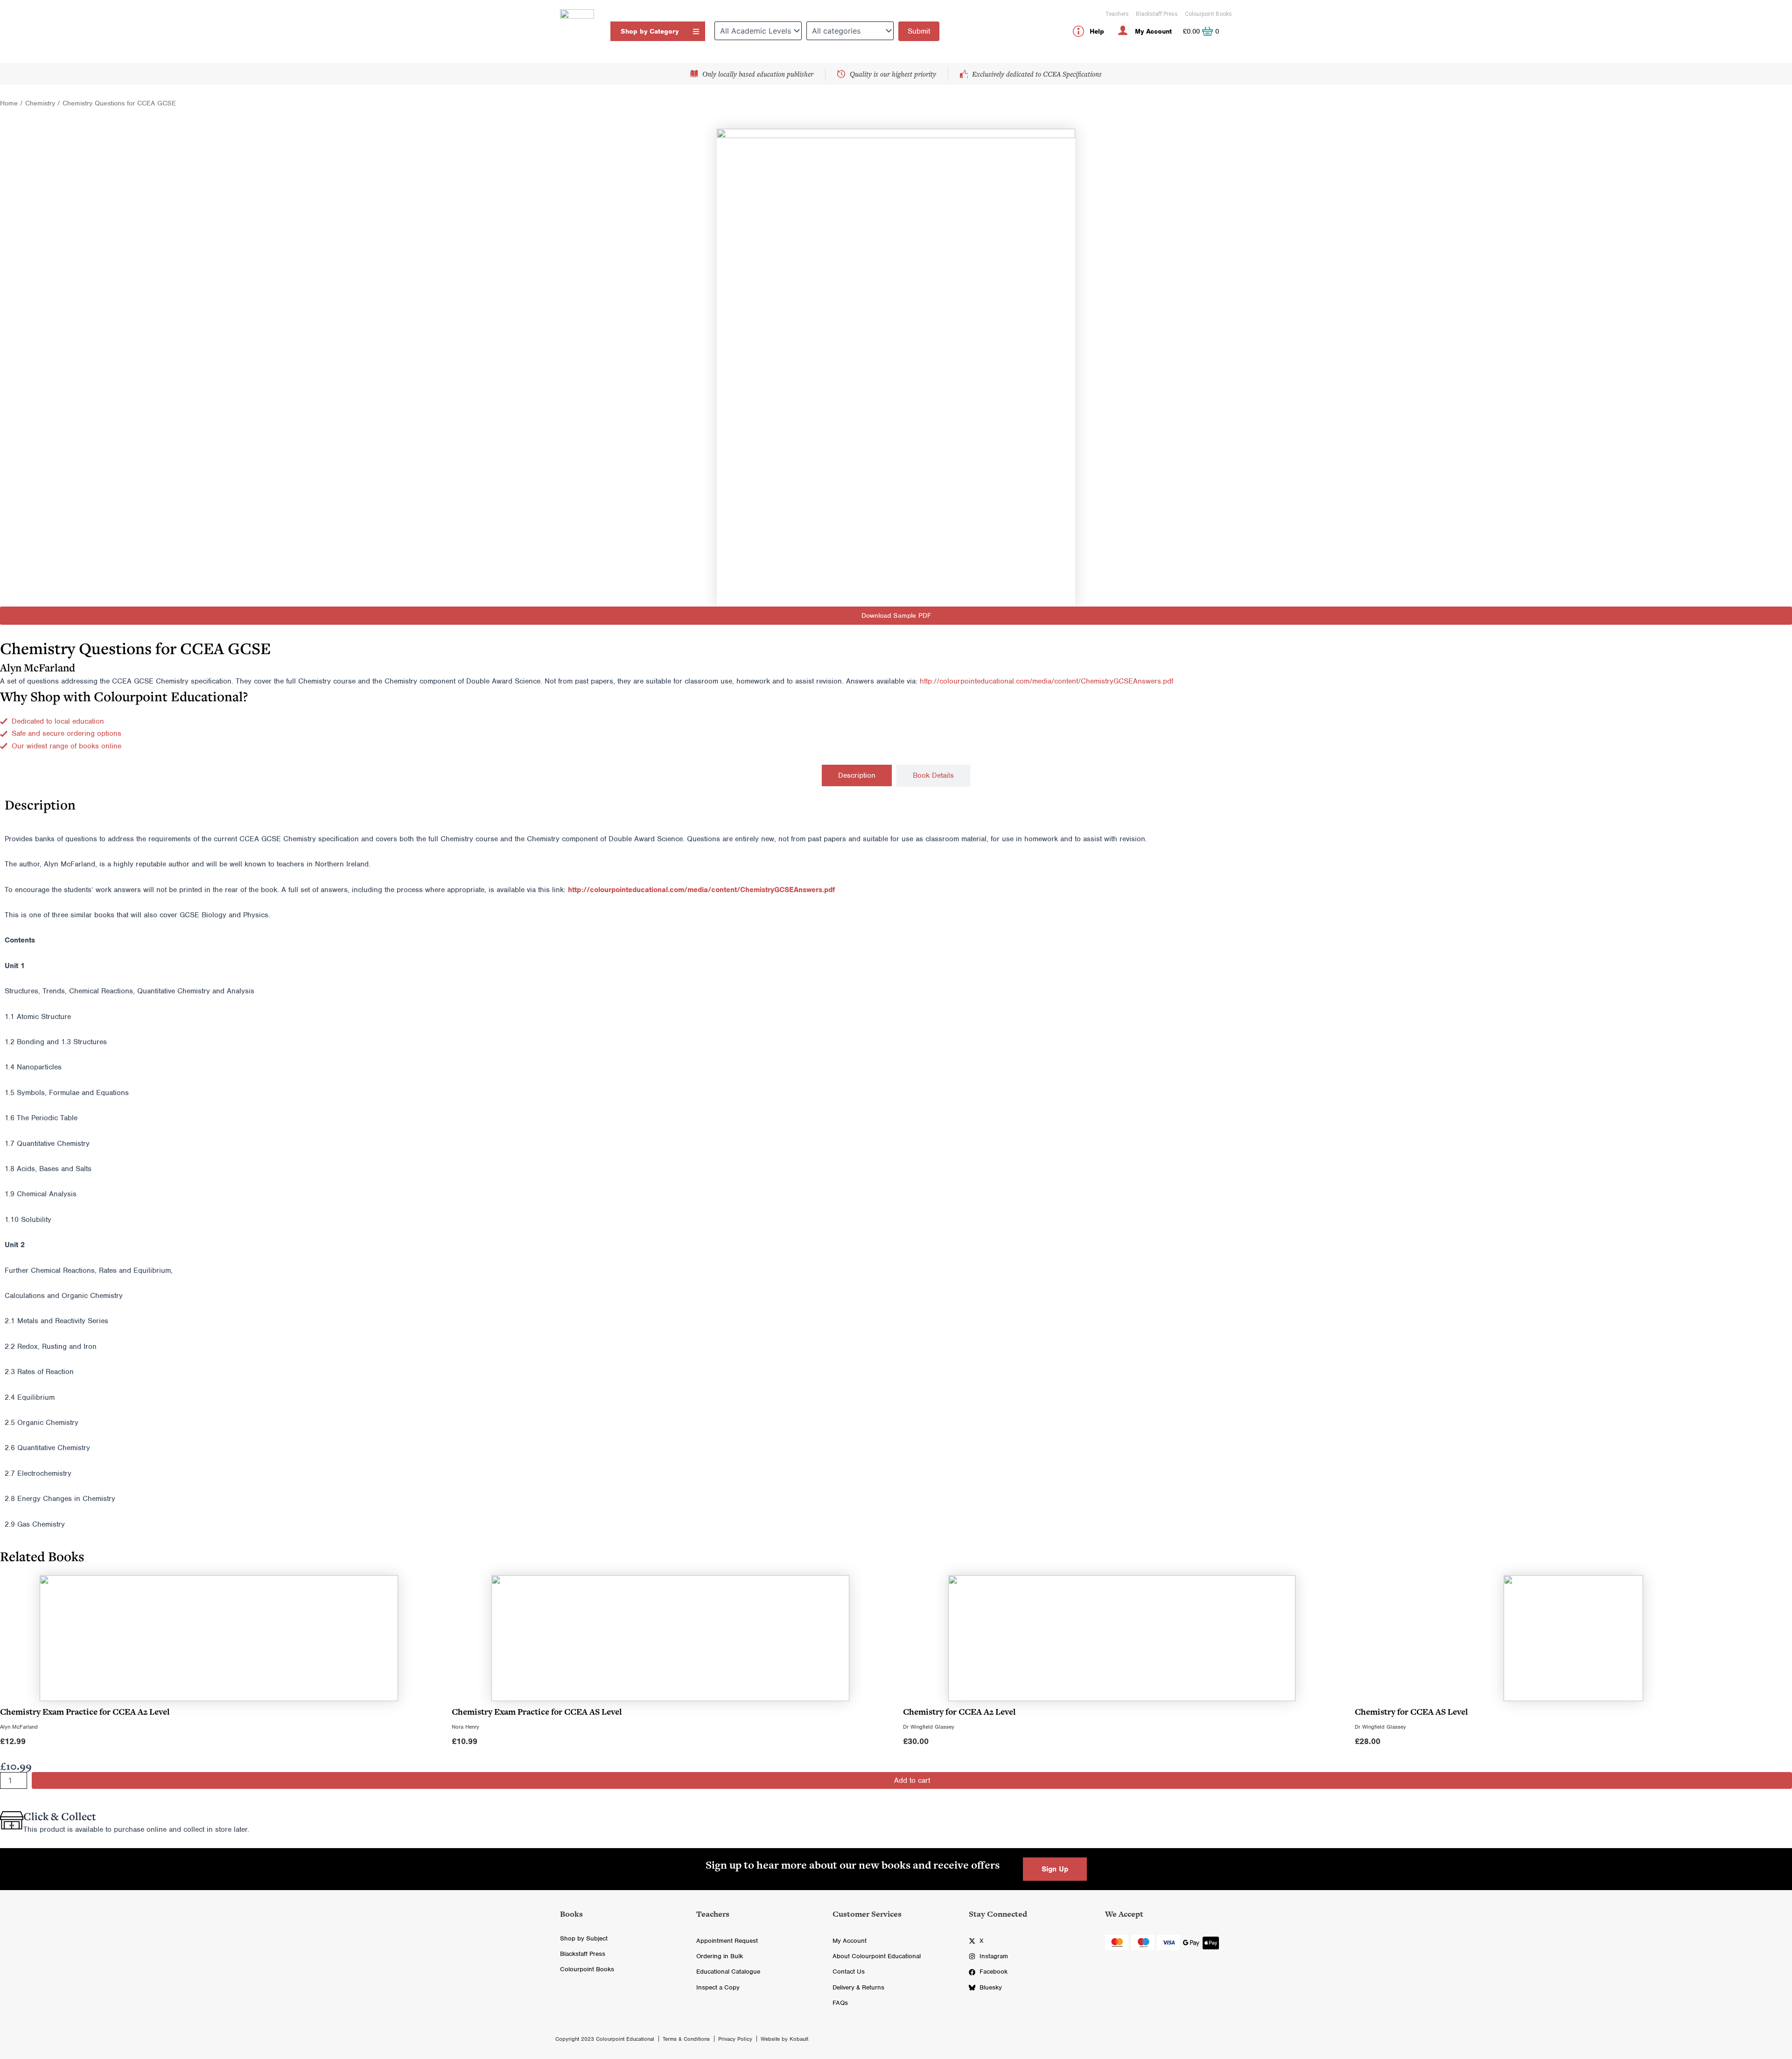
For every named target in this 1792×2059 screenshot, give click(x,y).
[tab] (857, 775)
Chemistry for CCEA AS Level (1411, 1712)
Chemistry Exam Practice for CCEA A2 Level (85, 1712)
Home (9, 103)
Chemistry (40, 103)
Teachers (1117, 14)
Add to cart (912, 1780)
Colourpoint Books (1208, 14)
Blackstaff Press (1157, 14)
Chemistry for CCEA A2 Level (959, 1712)
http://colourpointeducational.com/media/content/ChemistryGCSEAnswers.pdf (1046, 681)
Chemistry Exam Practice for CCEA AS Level (537, 1712)
